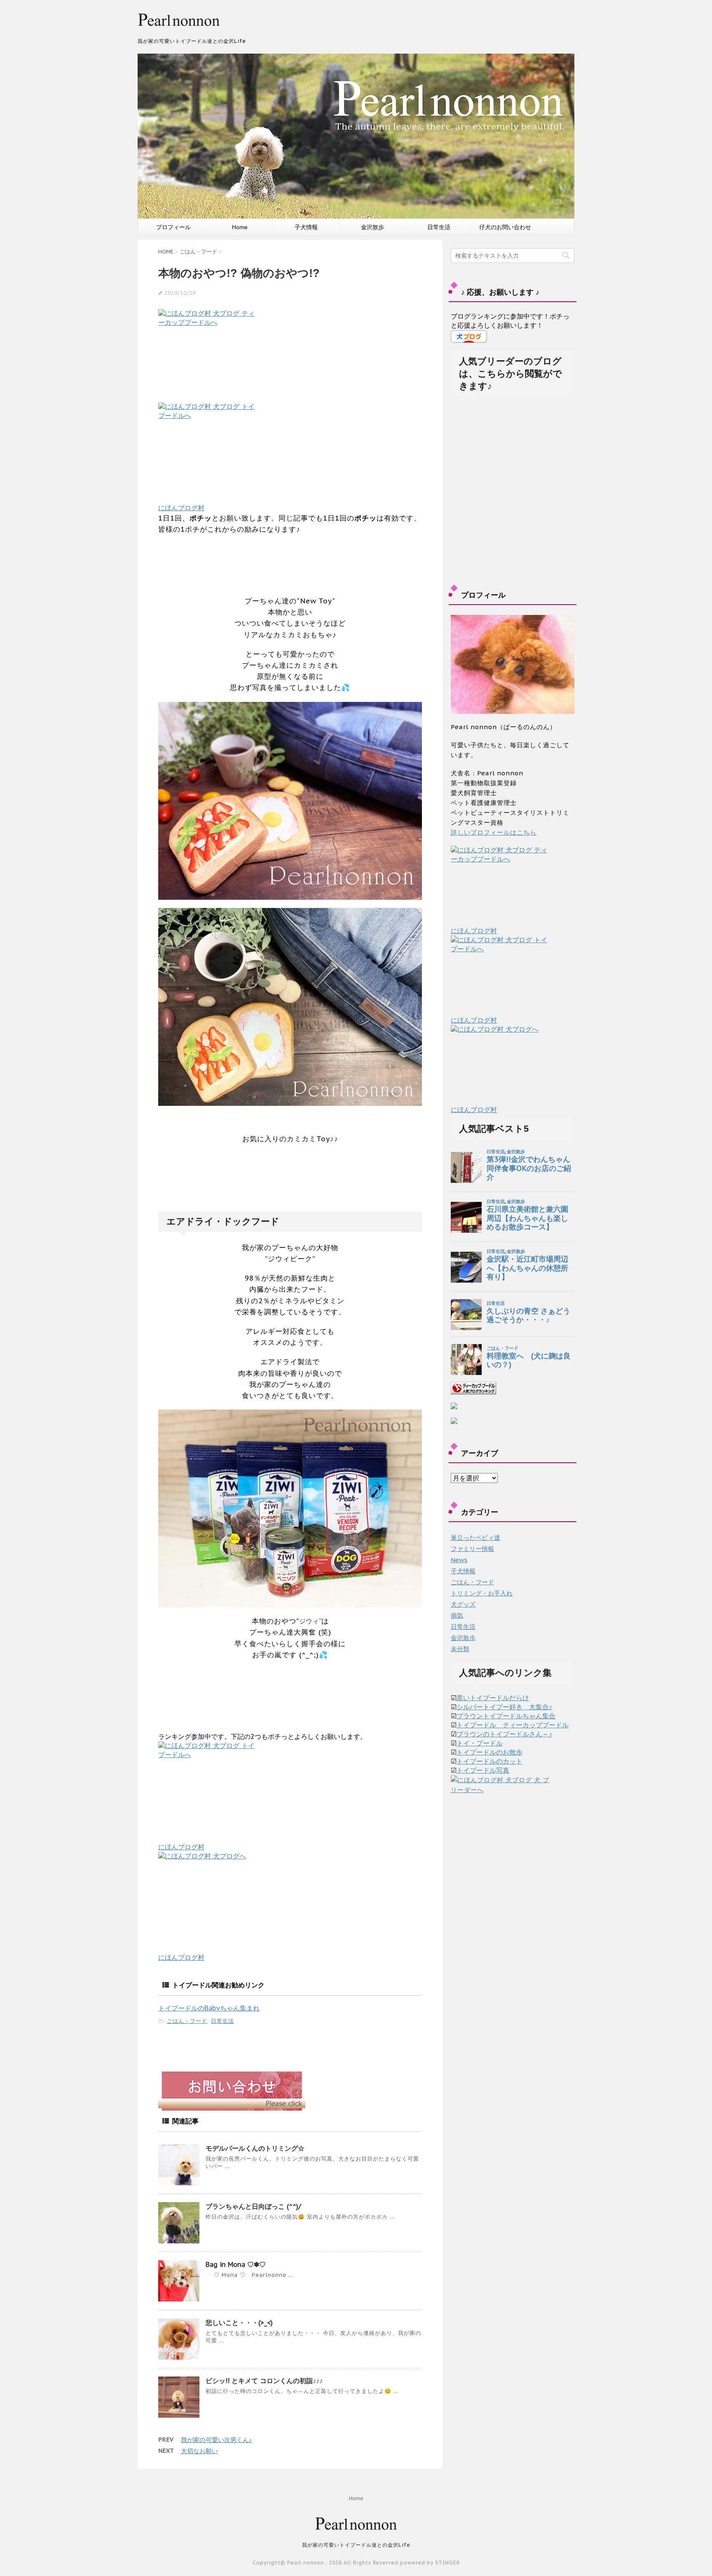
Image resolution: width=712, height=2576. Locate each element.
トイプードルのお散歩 (489, 1752)
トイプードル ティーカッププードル (513, 1725)
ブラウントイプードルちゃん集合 (506, 1716)
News (459, 1560)
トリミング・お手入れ (482, 1593)
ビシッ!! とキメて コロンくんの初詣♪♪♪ (264, 2381)
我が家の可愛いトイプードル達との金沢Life (356, 2545)
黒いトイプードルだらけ (493, 1698)
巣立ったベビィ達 (475, 1538)
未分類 (460, 1649)
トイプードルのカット (489, 1761)
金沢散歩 (372, 227)
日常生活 (439, 227)
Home (240, 227)
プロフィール (173, 227)
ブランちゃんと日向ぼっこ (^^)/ (253, 2206)
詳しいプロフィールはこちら (494, 832)
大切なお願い (199, 2451)
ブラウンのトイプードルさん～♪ (504, 1734)
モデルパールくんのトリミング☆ (255, 2148)
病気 (457, 1615)
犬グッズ (463, 1604)
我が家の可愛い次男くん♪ (217, 2440)
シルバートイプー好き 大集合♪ (504, 1707)
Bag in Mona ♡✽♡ (236, 2264)
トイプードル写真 (483, 1770)
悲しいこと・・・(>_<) (239, 2323)
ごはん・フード (187, 2021)
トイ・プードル (480, 1743)
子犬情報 (306, 227)
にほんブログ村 (181, 508)
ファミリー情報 (472, 1549)
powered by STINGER (430, 2563)
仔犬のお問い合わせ (505, 227)
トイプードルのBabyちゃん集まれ (209, 2008)
